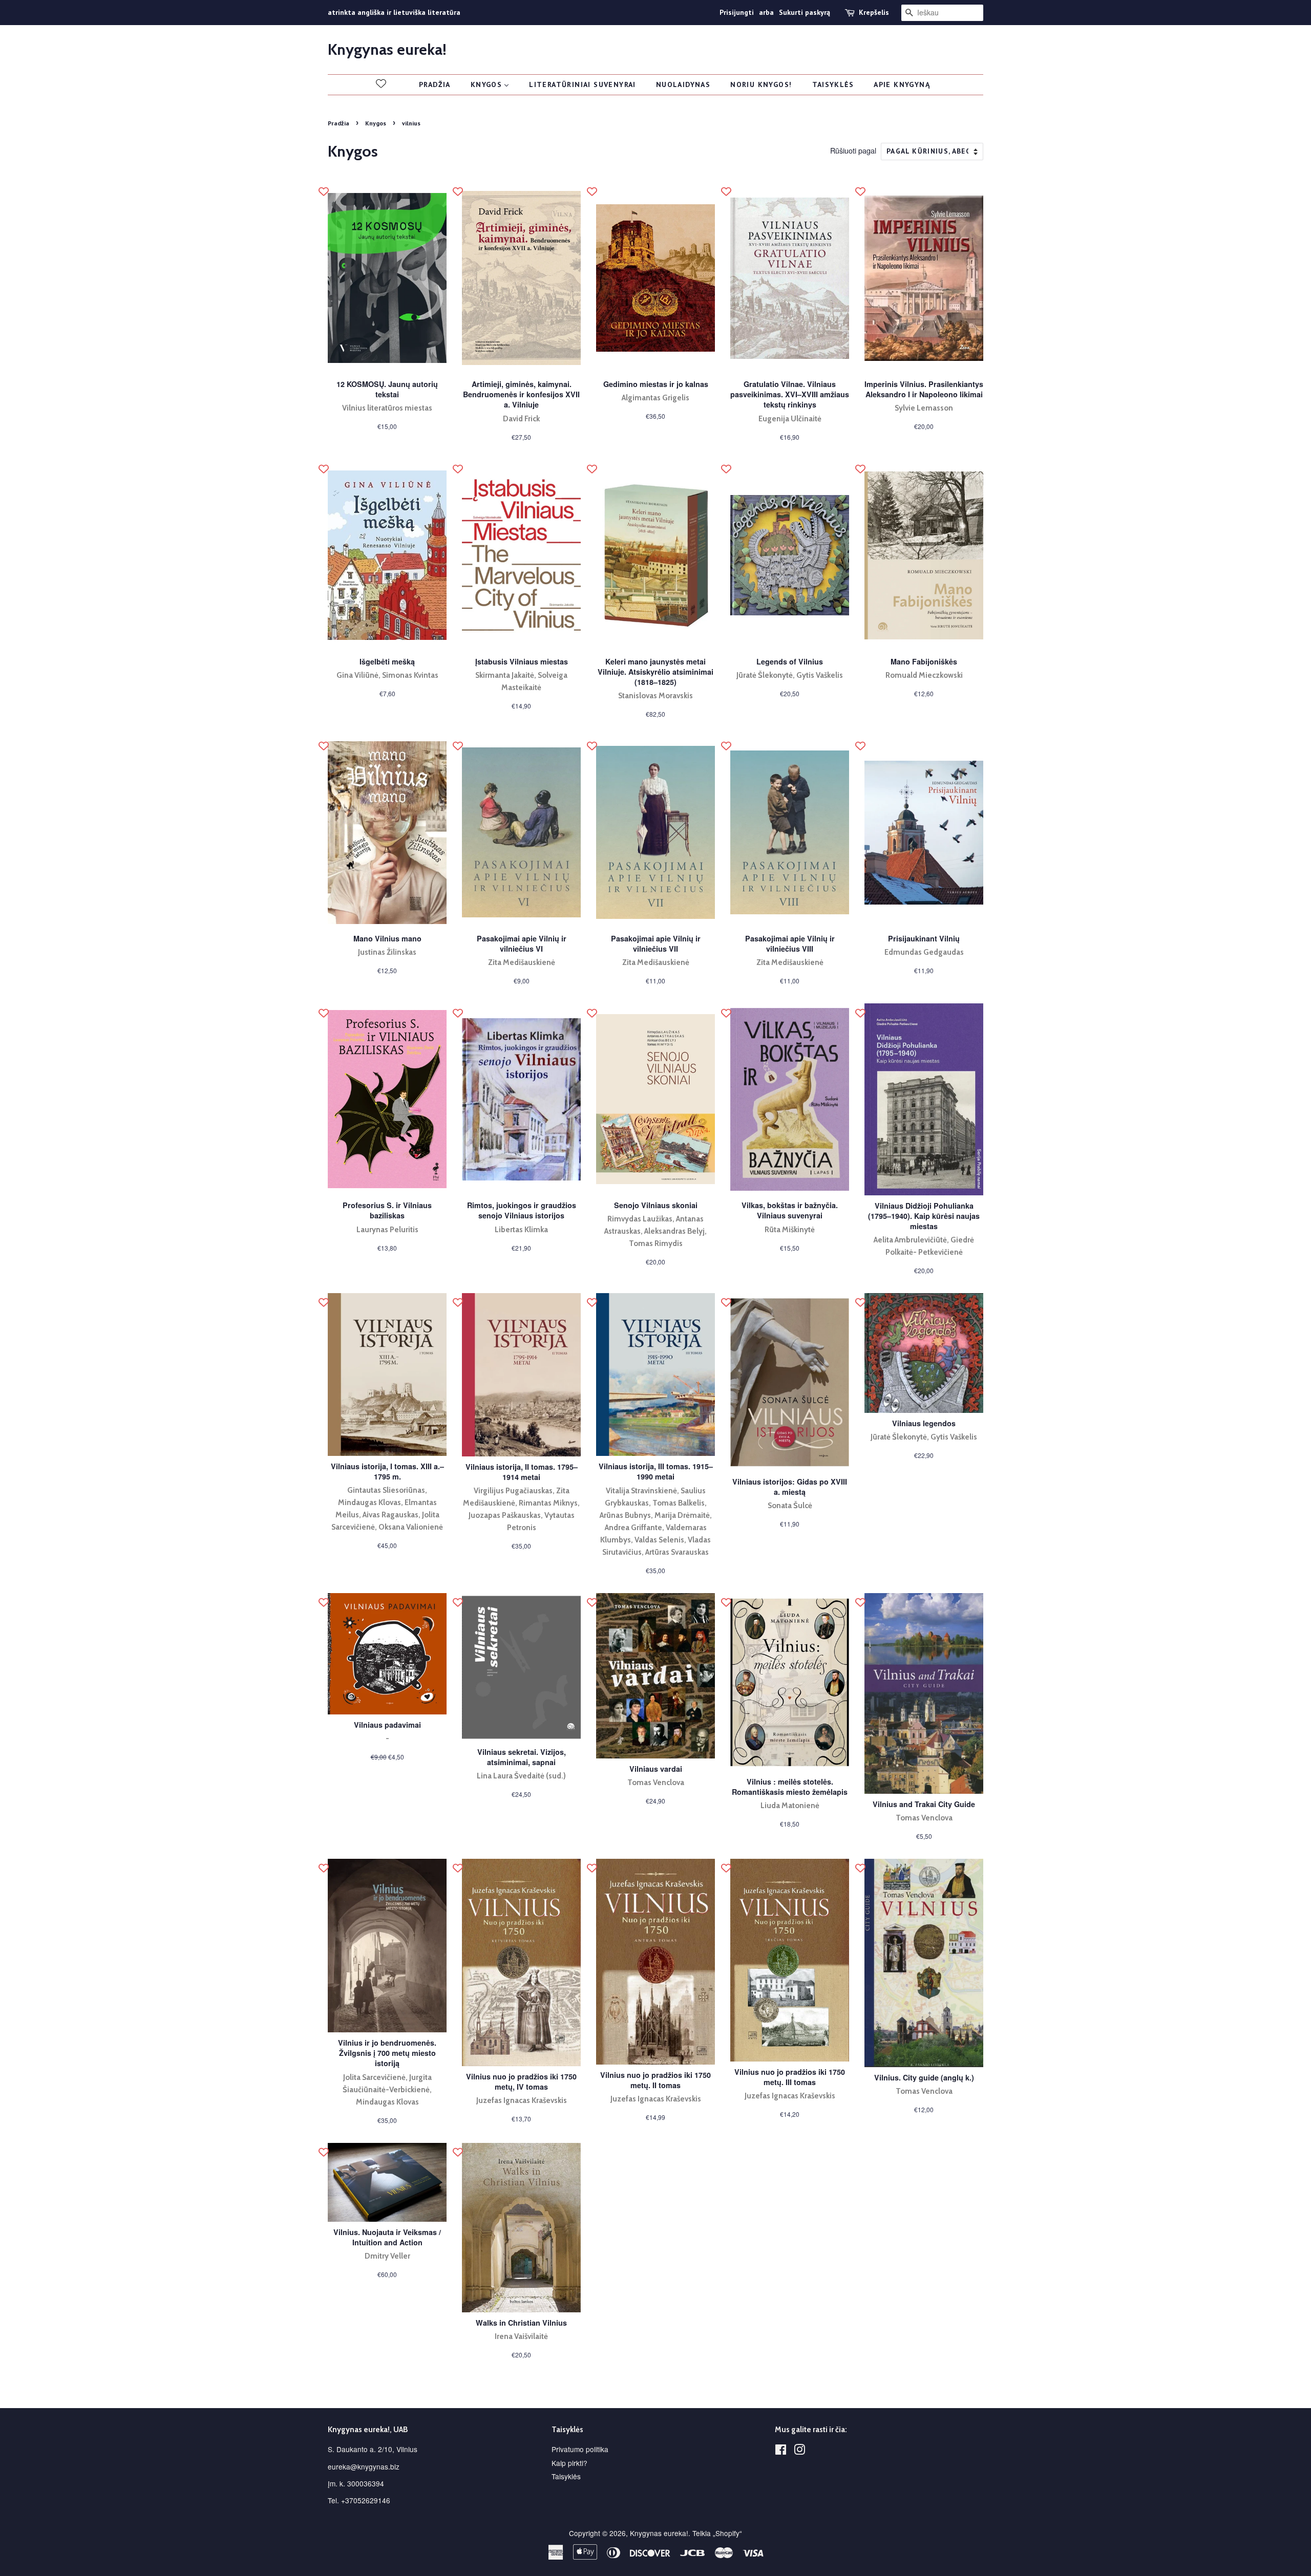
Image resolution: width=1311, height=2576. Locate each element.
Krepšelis (874, 12)
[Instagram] (799, 2451)
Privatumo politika (580, 2449)
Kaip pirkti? (569, 2463)
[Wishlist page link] (381, 83)
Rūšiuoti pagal (853, 150)
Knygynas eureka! (387, 50)
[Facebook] (781, 2451)
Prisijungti (737, 12)
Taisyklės (566, 2476)
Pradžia (339, 123)
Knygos (376, 123)
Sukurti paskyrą (805, 12)
